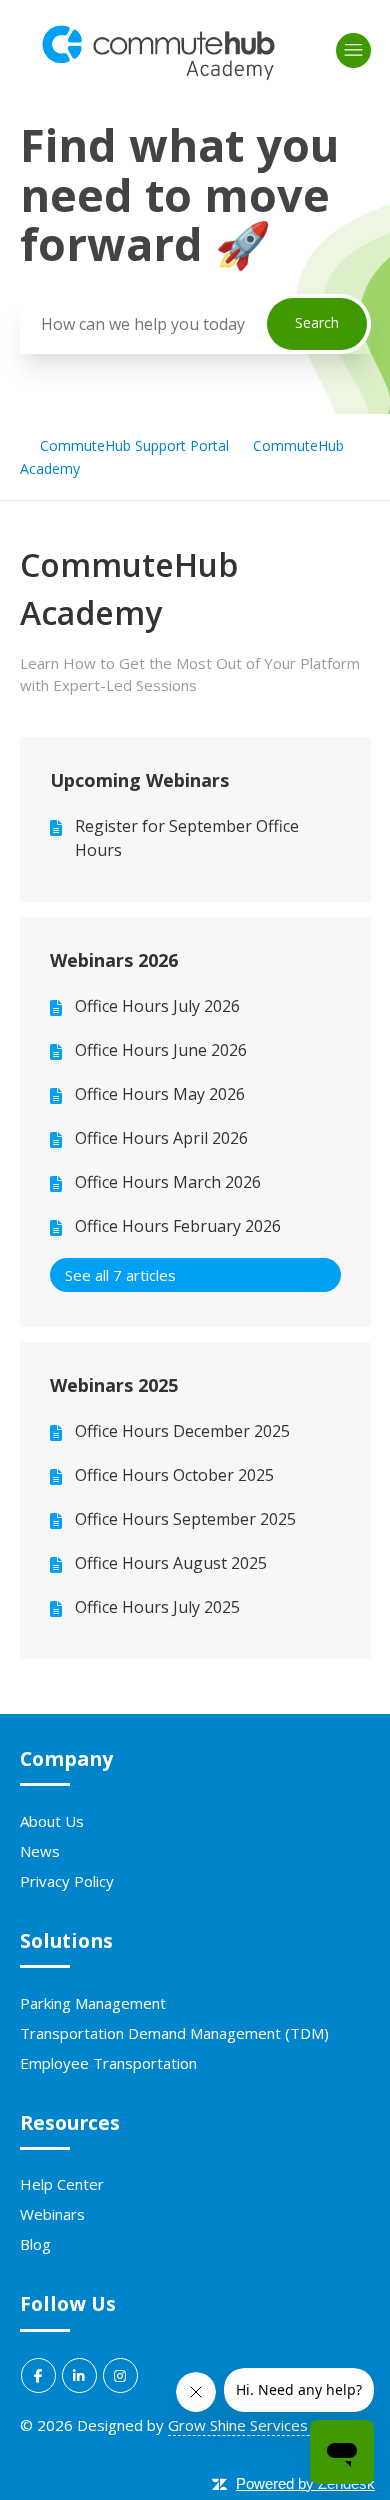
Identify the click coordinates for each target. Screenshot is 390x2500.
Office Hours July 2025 (157, 1607)
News (40, 1851)
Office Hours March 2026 (168, 1182)
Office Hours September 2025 (185, 1519)
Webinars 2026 (114, 960)
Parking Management (93, 2003)
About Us (52, 1821)
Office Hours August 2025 (171, 1563)
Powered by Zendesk (305, 2483)
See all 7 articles (120, 1275)
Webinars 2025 (114, 1385)
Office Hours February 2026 (178, 1226)
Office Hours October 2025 (174, 1475)
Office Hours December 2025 (182, 1431)
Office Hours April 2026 (161, 1138)
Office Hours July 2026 (157, 1006)
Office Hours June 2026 (161, 1050)
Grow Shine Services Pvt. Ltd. (268, 2425)
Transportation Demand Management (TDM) (174, 2033)
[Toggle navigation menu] (353, 50)
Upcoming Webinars (139, 780)
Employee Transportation (108, 2063)
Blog (35, 2244)
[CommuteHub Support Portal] (159, 76)
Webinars (52, 2214)
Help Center (62, 2184)
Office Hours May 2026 (160, 1094)
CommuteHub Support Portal (134, 445)
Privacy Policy (67, 1881)
